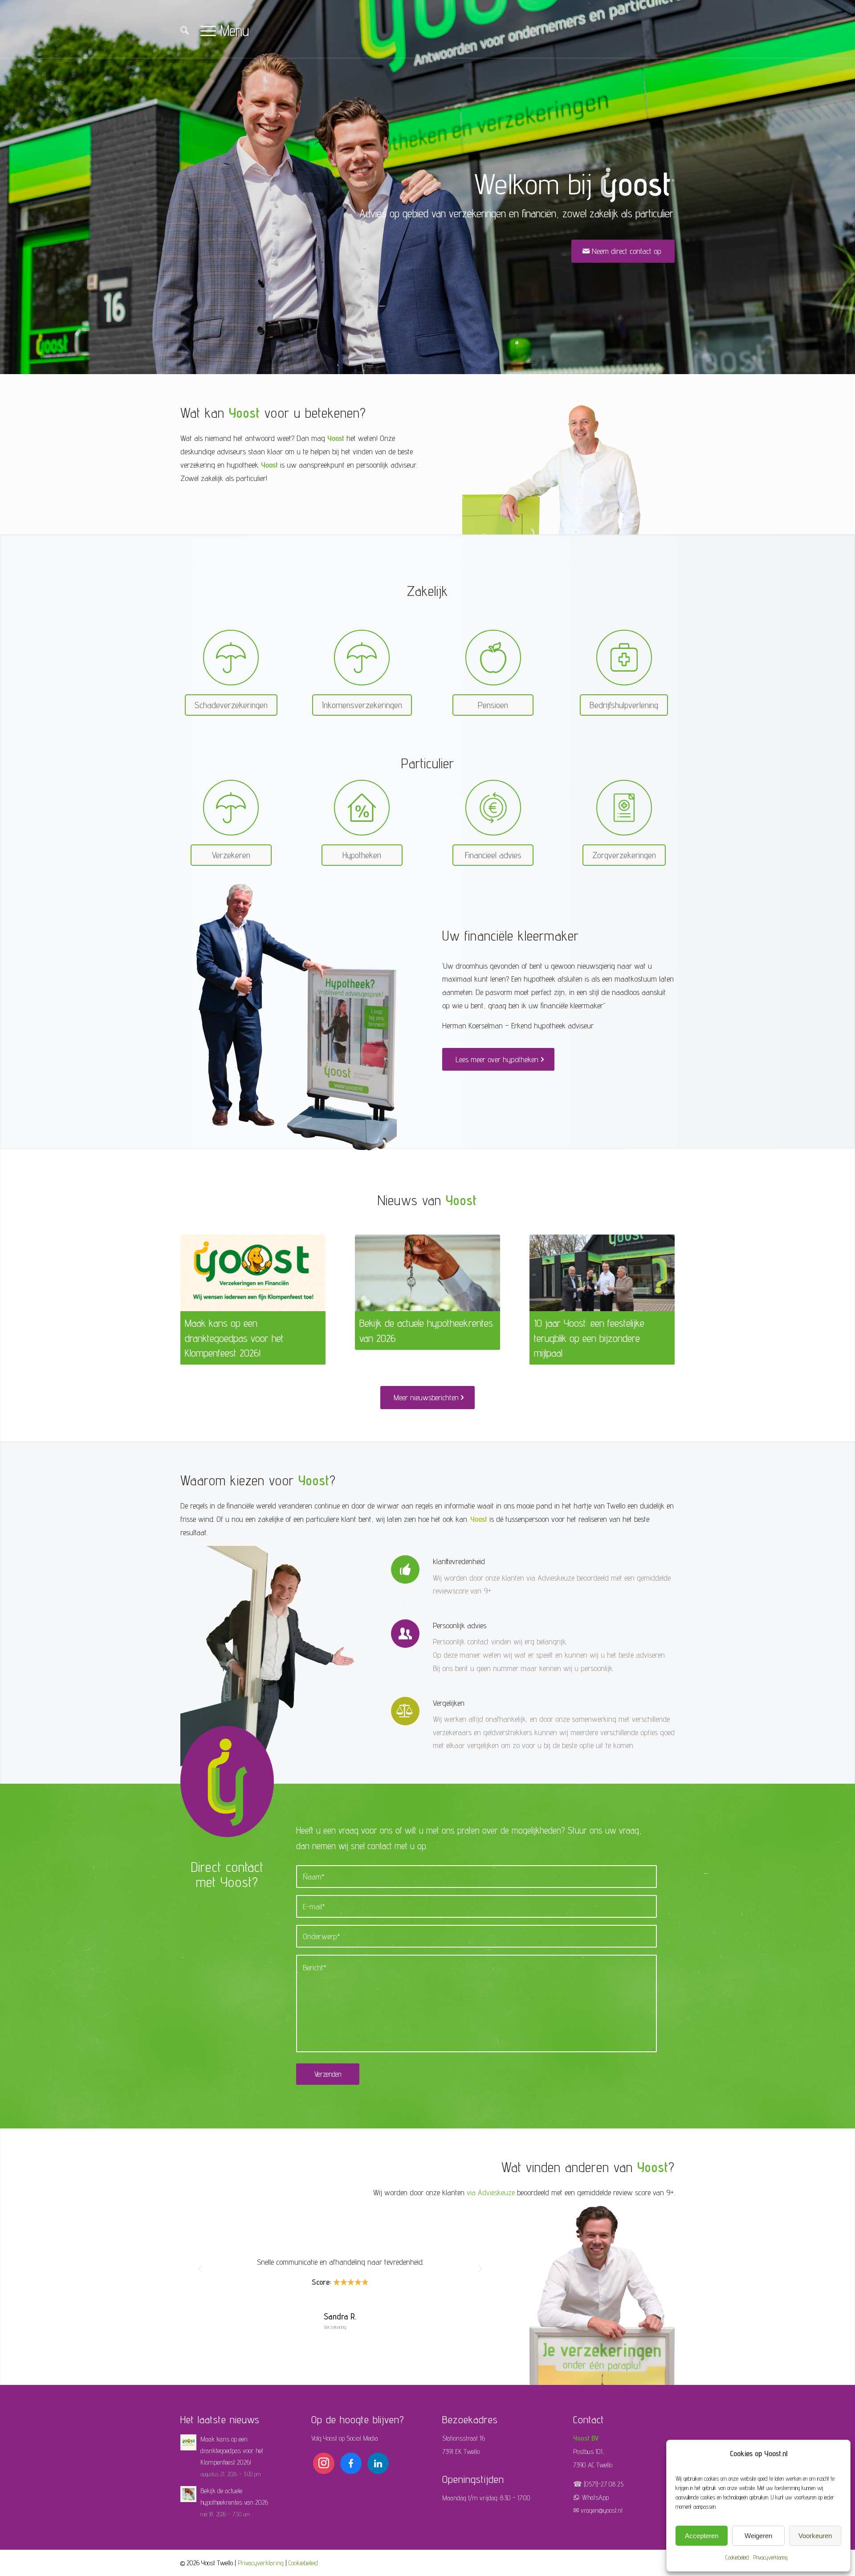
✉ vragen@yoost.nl (598, 2510)
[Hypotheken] (362, 808)
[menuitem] (185, 32)
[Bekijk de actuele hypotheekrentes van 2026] (427, 1273)
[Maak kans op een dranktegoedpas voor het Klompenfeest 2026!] (253, 1273)
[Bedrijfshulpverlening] (624, 658)
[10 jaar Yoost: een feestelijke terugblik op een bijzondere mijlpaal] (602, 1273)
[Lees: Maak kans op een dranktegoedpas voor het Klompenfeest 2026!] (188, 2442)
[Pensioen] (493, 658)
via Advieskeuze (491, 2192)
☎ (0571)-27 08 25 (598, 2484)
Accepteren (702, 2536)
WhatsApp (595, 2497)
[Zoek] (185, 31)
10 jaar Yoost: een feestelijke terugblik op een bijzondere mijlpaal (589, 1338)
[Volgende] (661, 1284)
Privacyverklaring (770, 2557)
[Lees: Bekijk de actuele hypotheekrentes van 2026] (188, 2494)
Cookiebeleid (737, 2557)
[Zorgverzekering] (624, 808)
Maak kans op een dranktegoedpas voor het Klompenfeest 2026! (234, 1338)
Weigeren (758, 2536)
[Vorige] (194, 1284)
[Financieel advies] (493, 808)
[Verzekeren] (231, 658)
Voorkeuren (815, 2536)
